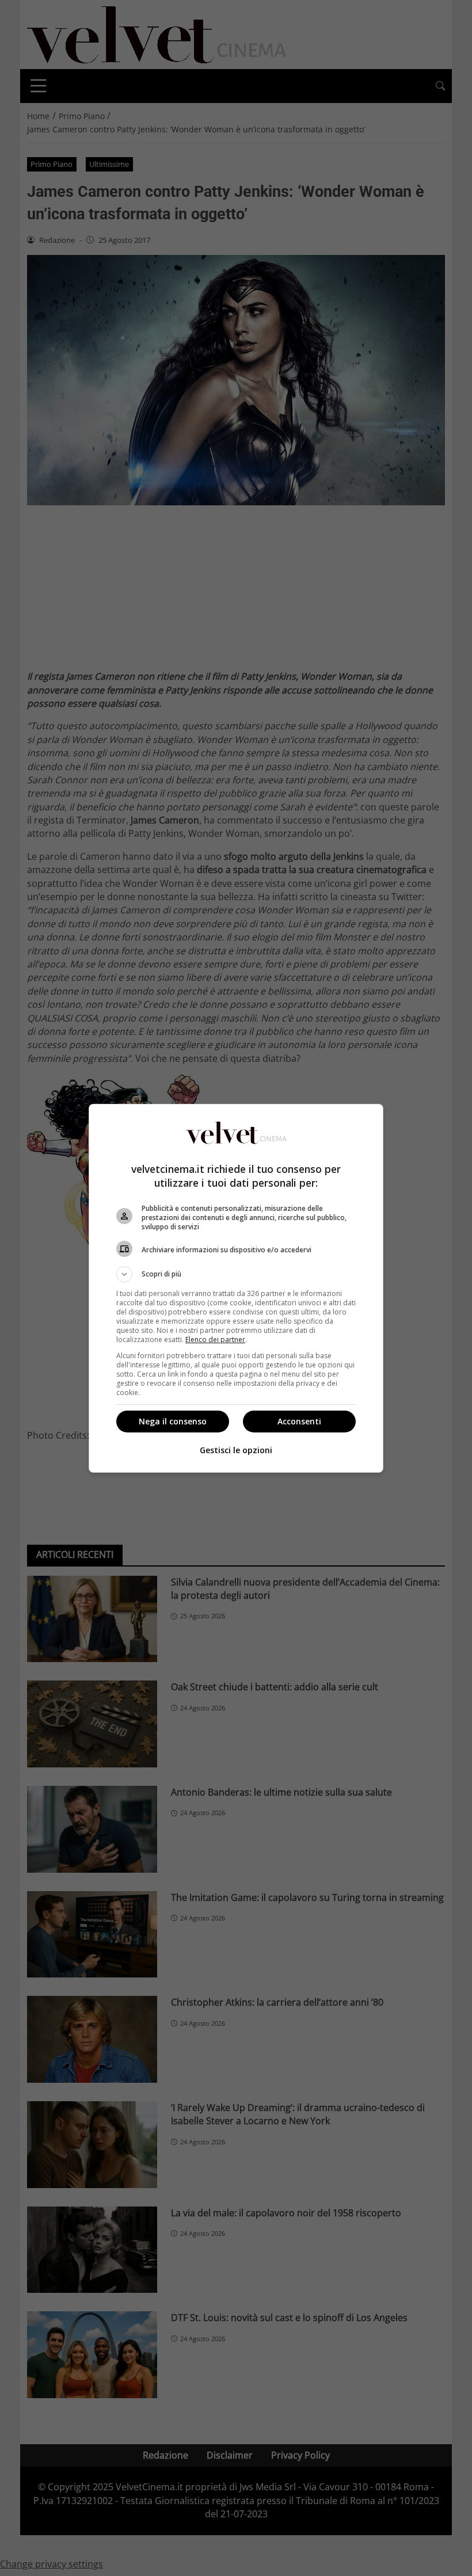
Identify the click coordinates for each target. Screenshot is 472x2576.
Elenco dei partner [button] (215, 1340)
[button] (236, 1274)
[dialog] (236, 1288)
